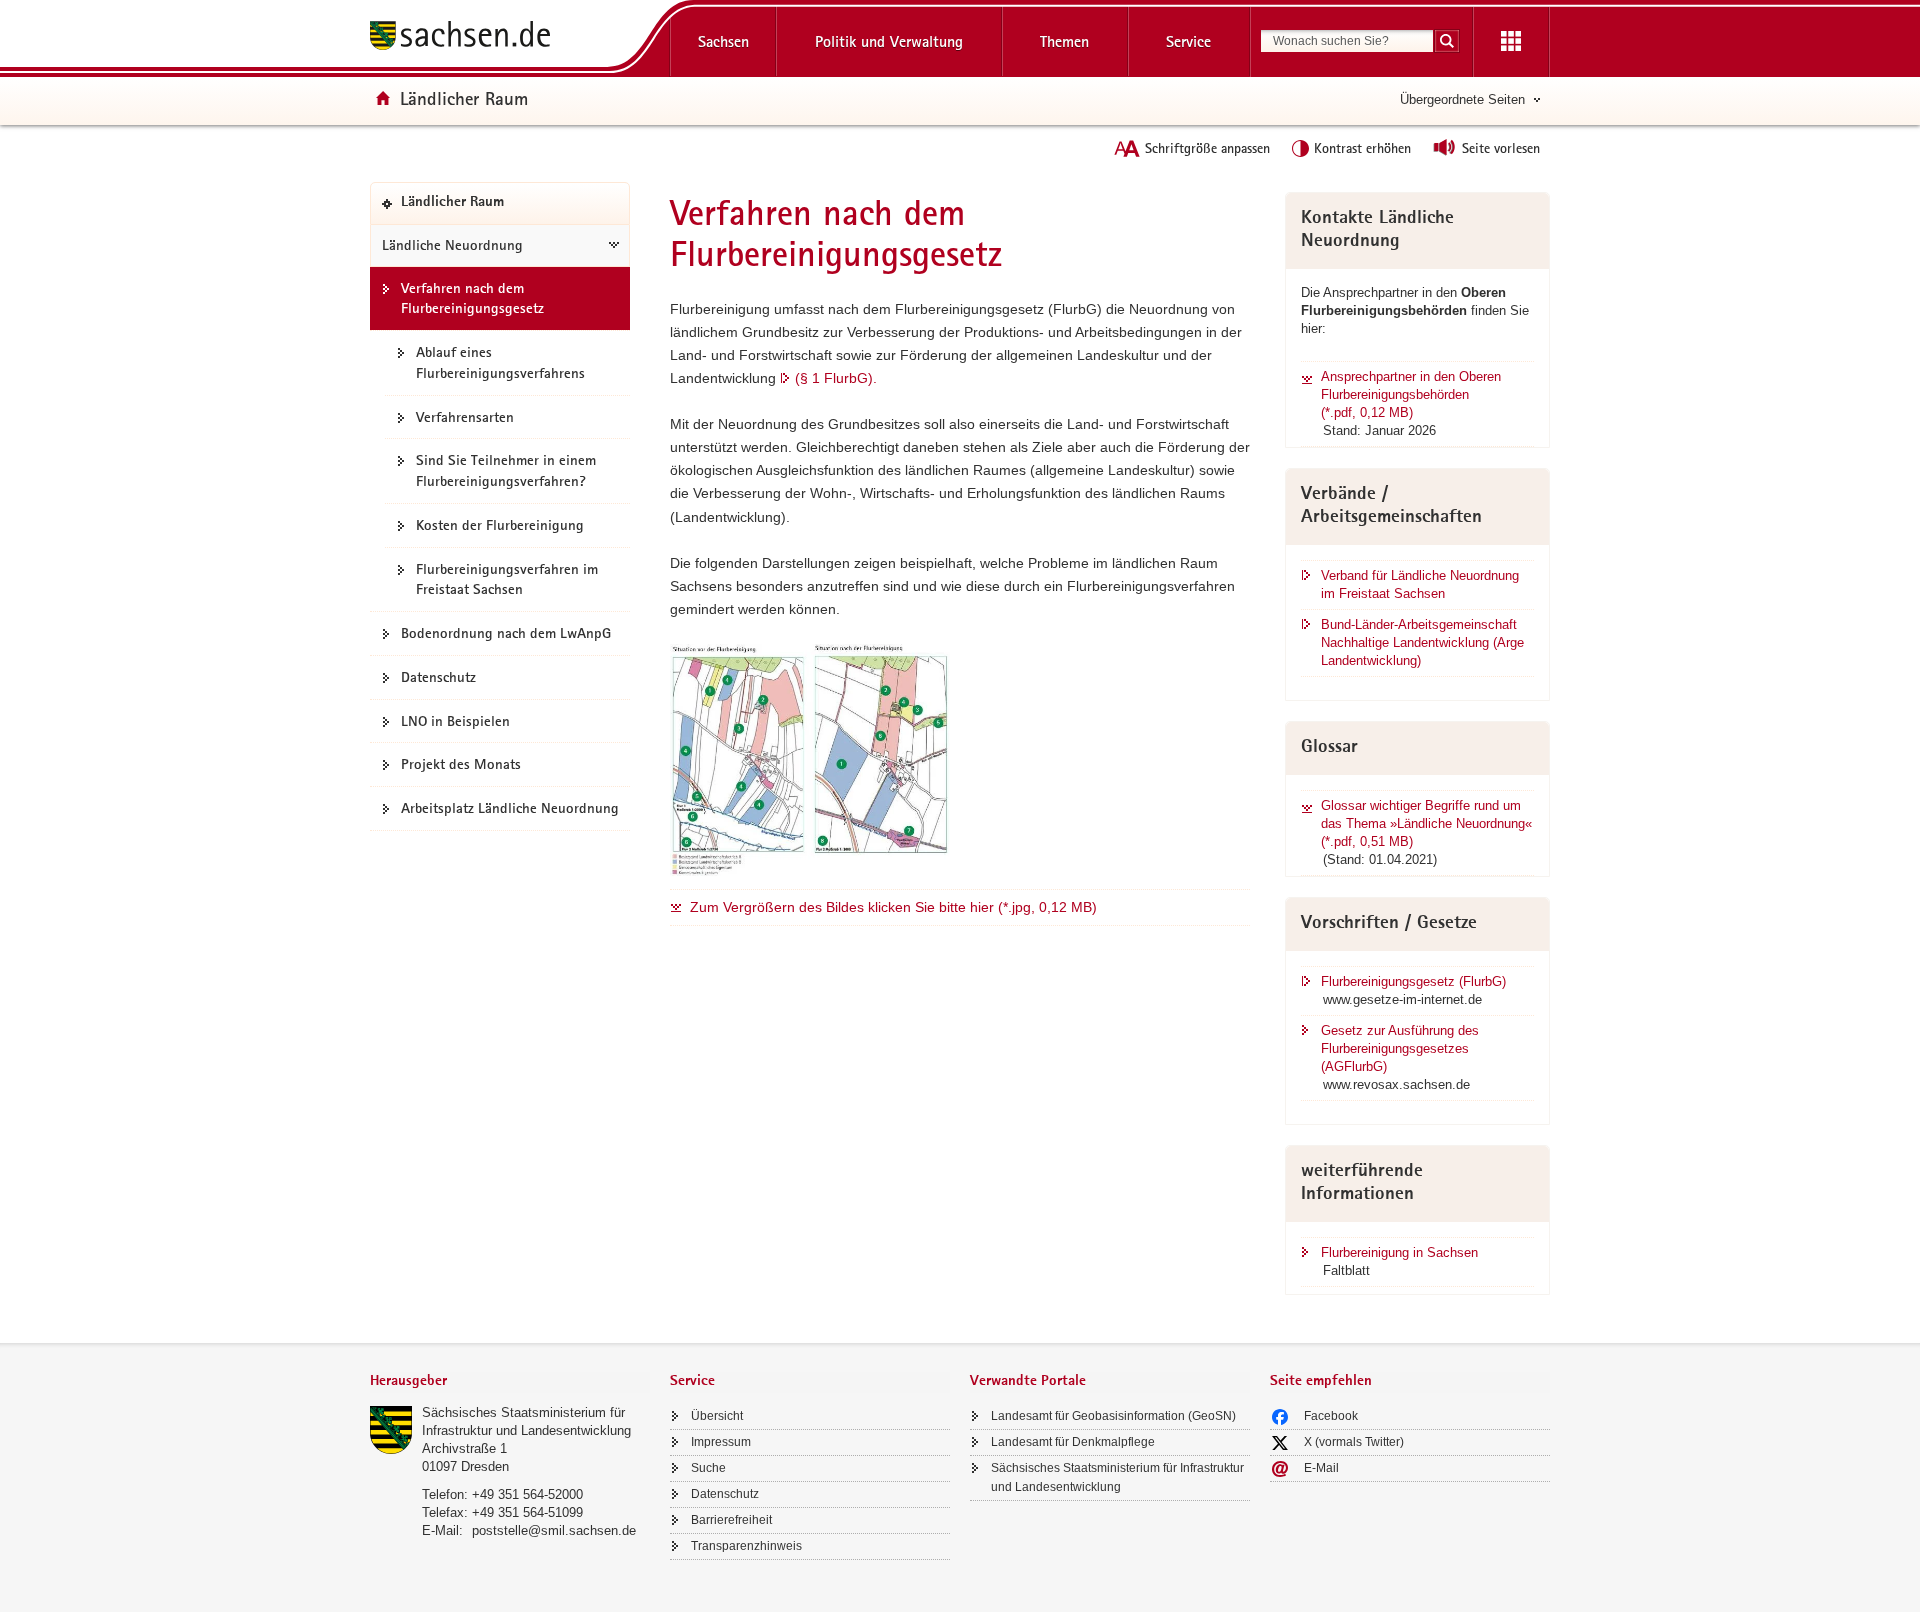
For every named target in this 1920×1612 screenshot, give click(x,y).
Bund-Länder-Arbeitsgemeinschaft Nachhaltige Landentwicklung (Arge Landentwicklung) (1422, 642)
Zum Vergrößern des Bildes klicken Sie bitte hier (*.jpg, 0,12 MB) (893, 907)
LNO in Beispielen (455, 721)
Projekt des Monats (461, 764)
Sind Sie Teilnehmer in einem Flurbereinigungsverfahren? (506, 470)
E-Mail (1321, 1468)
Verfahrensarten (465, 417)
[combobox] (1347, 41)
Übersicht (717, 1416)
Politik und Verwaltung (889, 41)
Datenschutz (438, 677)
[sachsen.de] (510, 38)
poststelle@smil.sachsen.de (554, 1530)
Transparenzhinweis (746, 1546)
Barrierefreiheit (731, 1520)
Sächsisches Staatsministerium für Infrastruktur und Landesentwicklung (1117, 1477)
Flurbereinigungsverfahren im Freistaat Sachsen (507, 579)
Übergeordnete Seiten (1462, 99)
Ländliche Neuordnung (452, 245)
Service (1188, 41)
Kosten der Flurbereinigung (500, 525)
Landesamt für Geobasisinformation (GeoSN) (1113, 1416)
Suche (708, 1468)
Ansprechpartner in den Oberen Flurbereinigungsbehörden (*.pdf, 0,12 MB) (1411, 394)
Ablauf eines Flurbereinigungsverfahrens (500, 362)
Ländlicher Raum (464, 98)
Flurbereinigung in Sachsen (1399, 1252)
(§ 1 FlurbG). (836, 378)
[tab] (510, 1382)
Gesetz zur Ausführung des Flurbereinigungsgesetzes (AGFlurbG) (1400, 1048)
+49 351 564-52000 (527, 1494)
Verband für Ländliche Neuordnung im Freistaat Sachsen (1420, 584)
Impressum (721, 1442)
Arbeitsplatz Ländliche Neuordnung (510, 808)
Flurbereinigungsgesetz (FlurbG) (1413, 981)
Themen (1064, 41)
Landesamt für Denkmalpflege (1073, 1442)
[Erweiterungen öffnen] (1511, 42)
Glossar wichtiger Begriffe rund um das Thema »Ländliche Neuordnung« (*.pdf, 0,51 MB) (1426, 823)
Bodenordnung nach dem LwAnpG (506, 633)
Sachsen (723, 41)
